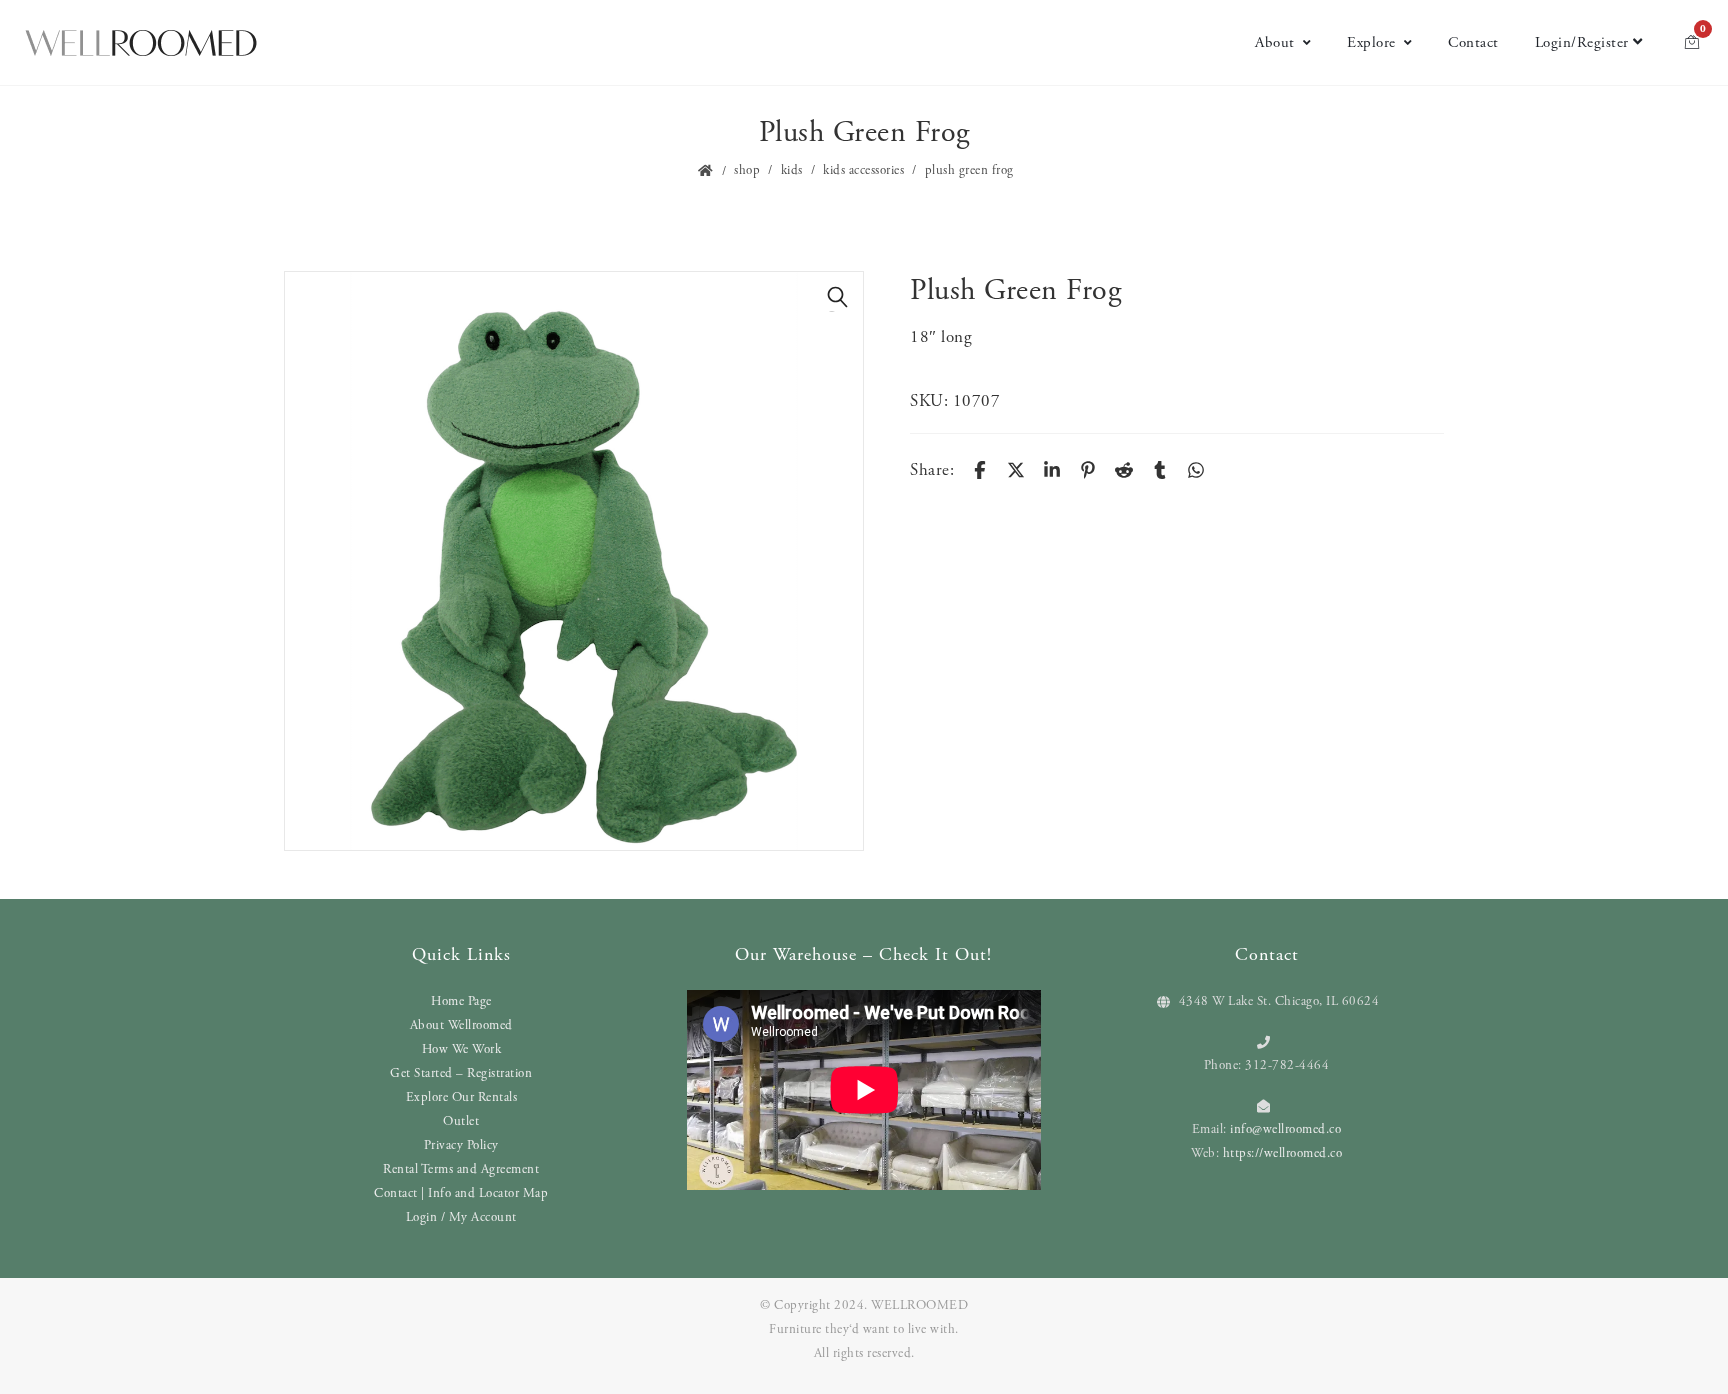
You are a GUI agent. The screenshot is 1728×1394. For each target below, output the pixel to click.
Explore (1371, 42)
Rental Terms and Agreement (461, 1169)
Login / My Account (461, 1217)
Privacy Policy (461, 1145)
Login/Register (1582, 42)
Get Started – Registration (461, 1073)
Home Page (461, 1001)
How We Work (462, 1049)
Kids (792, 170)
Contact (1473, 42)
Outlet (461, 1121)
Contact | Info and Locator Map (461, 1193)
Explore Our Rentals (462, 1097)
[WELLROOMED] (141, 43)
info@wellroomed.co (1285, 1129)
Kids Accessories (863, 170)
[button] (838, 297)
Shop (747, 170)
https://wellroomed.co (1283, 1153)
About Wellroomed (461, 1025)
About (1275, 42)
